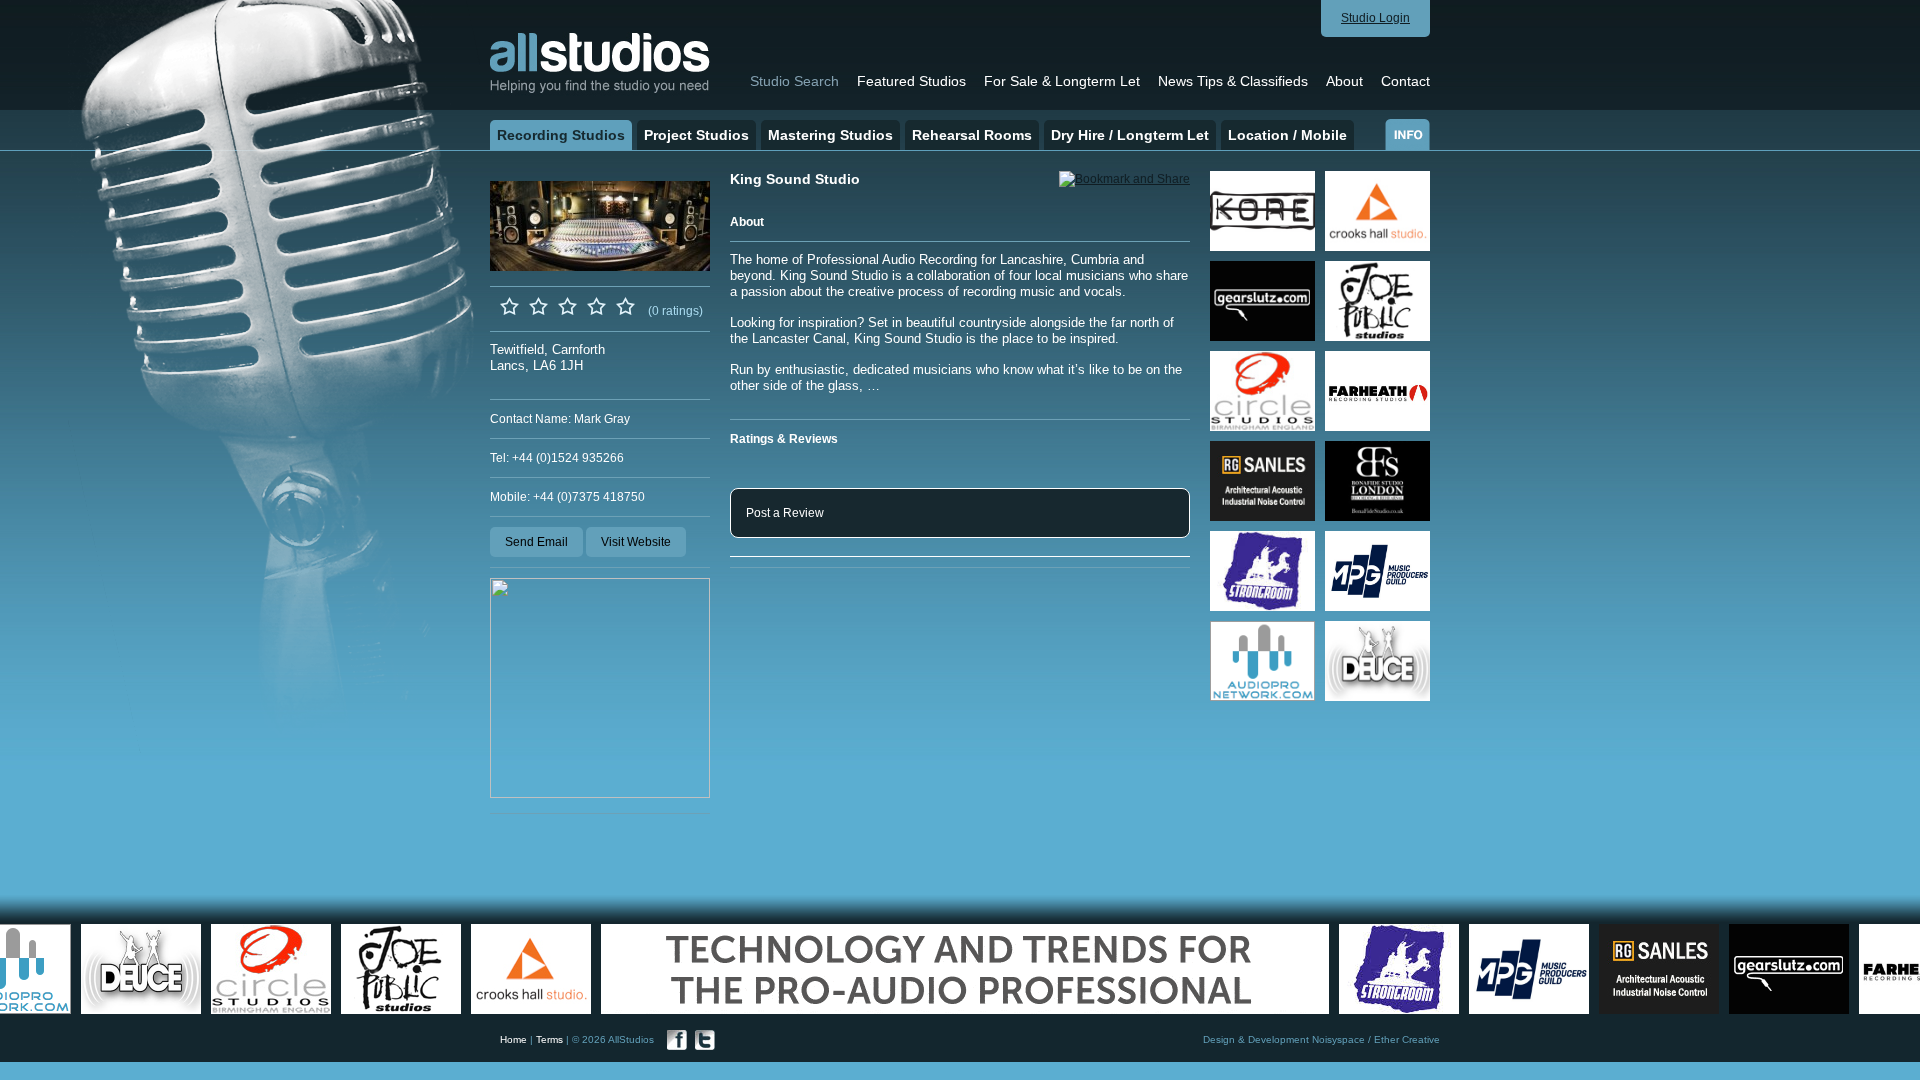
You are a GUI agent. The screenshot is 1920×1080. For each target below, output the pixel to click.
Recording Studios (561, 135)
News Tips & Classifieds (1233, 81)
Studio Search (794, 81)
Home (513, 1039)
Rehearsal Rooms (972, 135)
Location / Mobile (1287, 135)
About (1344, 81)
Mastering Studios (830, 135)
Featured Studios (911, 81)
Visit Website (636, 542)
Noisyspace (1338, 1039)
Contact (1405, 81)
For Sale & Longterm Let (1062, 81)
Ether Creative (1407, 1039)
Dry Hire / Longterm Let (1130, 135)
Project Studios (696, 135)
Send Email (536, 542)
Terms (549, 1039)
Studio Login (1375, 18)
